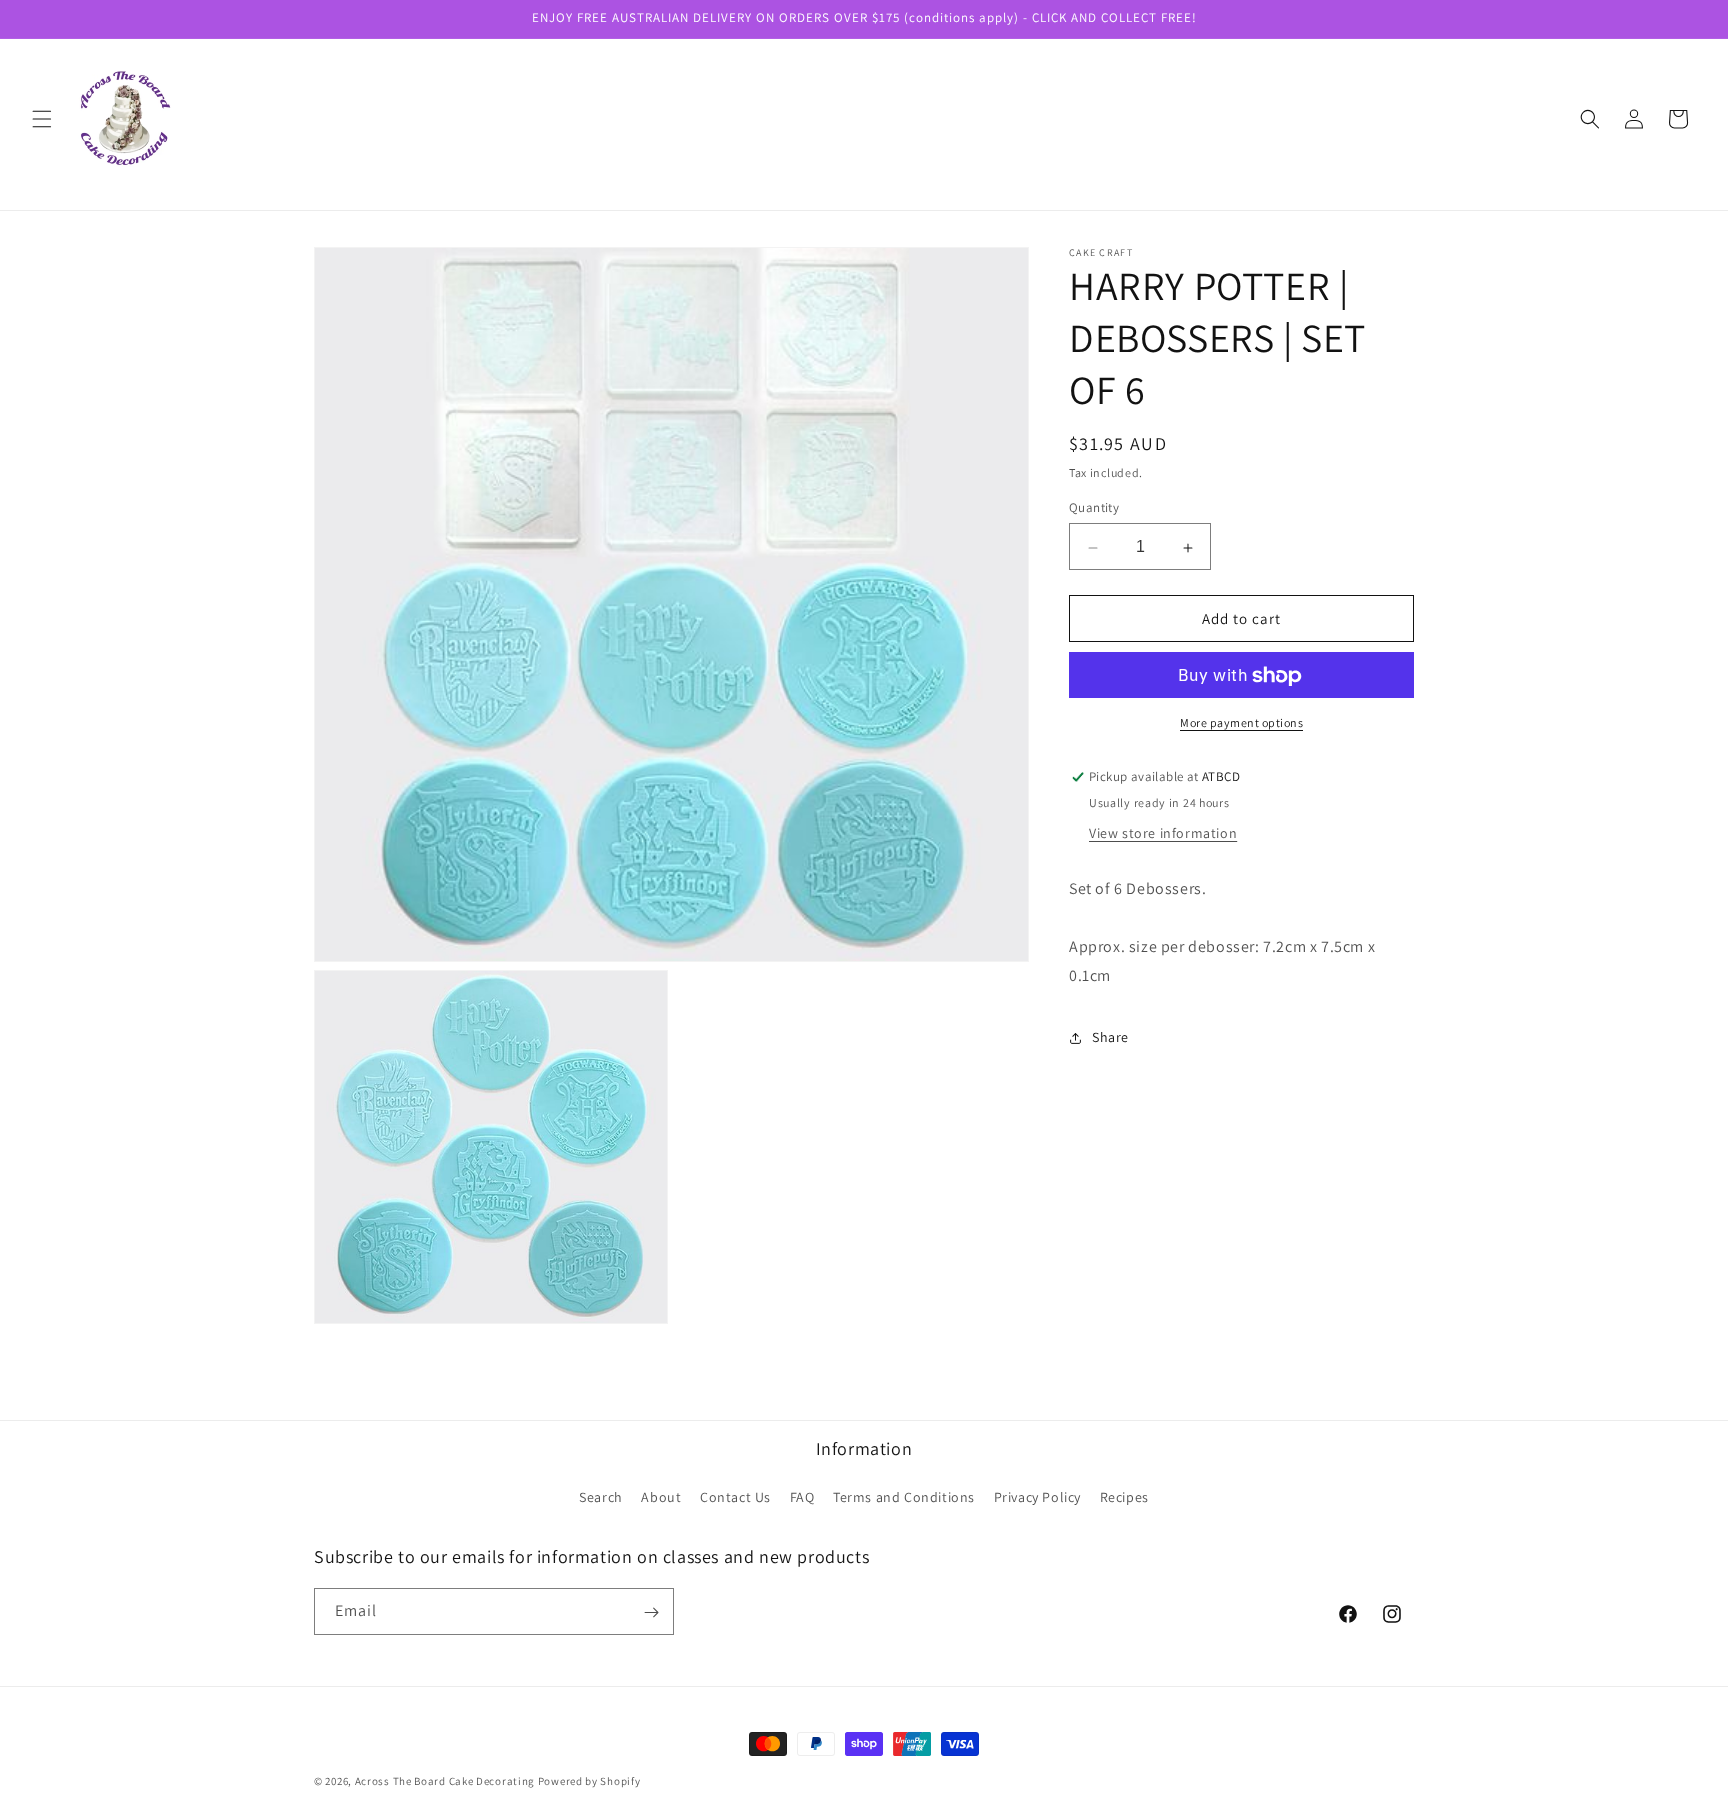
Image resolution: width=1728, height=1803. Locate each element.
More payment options (1241, 723)
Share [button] (1110, 1038)
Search (601, 1497)
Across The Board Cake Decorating (445, 1781)
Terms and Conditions (904, 1497)
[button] (42, 119)
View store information (1163, 834)
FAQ (802, 1497)
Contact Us (735, 1497)
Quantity (1094, 508)
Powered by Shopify (589, 1781)
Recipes (1124, 1497)
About (661, 1497)
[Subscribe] (651, 1612)
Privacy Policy (1037, 1497)
